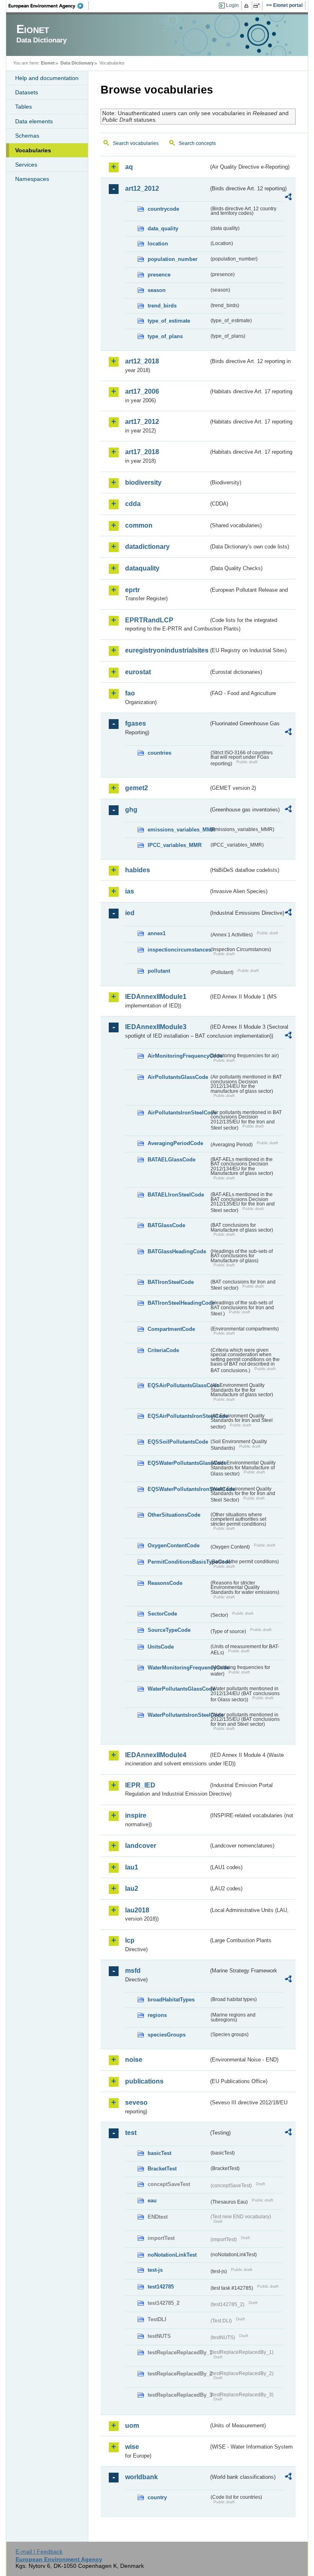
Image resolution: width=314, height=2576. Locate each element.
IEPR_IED (140, 1785)
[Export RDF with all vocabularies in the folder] (288, 198)
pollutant (159, 971)
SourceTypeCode (169, 1630)
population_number (173, 259)
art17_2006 (142, 391)
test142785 (161, 2287)
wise (132, 2447)
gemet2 (137, 788)
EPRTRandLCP (149, 620)
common (139, 525)
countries (159, 753)
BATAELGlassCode (172, 1160)
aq (129, 167)
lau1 (132, 1867)
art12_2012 (142, 188)
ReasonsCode (165, 1583)
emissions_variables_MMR (178, 830)
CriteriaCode (163, 1350)
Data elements (34, 121)
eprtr (132, 590)
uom (132, 2426)
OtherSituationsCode (174, 1515)
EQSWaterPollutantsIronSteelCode (178, 1489)
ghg (131, 810)
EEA (49, 6)
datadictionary (147, 547)
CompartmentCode (171, 1329)
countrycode (163, 209)
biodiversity (143, 482)
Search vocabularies (136, 143)
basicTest (159, 2153)
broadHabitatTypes (171, 2000)
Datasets (27, 92)
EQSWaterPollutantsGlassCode (178, 1463)
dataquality (142, 568)
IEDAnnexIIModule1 (156, 997)
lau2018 (137, 1910)
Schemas (27, 136)
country (157, 2497)
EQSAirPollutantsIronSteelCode (178, 1416)
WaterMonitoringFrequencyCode (178, 1668)
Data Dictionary (77, 63)
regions (157, 2015)
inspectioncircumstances (178, 950)
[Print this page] (248, 6)
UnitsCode (161, 1647)
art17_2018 (142, 452)
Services (26, 165)
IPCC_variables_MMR (175, 845)
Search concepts (197, 143)
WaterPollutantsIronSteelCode (178, 1715)
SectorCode (162, 1614)
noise (134, 2060)
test (131, 2133)
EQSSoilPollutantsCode (178, 1442)
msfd (133, 1971)
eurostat (138, 672)
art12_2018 (142, 361)
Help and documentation (47, 78)
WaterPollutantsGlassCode (178, 1689)
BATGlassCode (166, 1225)
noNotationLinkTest (172, 2255)
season (157, 290)
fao (130, 693)
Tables (24, 107)
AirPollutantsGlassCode (178, 1077)
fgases (136, 723)
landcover (141, 1846)
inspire (136, 1815)
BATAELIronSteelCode (176, 1195)
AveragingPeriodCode (175, 1143)
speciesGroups (167, 2035)
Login (232, 5)
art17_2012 (142, 422)
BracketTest (162, 2169)
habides (138, 870)
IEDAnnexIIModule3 (156, 1027)
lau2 (132, 1889)
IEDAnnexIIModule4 (156, 1755)
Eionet (48, 63)
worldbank (141, 2477)
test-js (155, 2270)
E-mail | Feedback (39, 2551)
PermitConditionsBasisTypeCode (178, 1562)
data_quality (163, 228)
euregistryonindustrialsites (167, 650)
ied (130, 913)
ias (130, 891)
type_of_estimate (169, 321)
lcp (130, 1940)
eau (152, 2201)
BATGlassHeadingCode (177, 1251)
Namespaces (32, 179)
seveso (136, 2102)
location (158, 244)
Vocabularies (33, 150)
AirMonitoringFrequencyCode (178, 1056)
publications (144, 2081)
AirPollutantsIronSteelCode (178, 1113)
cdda (133, 504)
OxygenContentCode (174, 1545)
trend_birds (162, 306)
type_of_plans (165, 336)
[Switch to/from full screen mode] (258, 6)
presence (159, 275)
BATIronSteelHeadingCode (178, 1303)
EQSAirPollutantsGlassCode (178, 1385)
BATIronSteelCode (171, 1282)
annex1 (157, 933)
